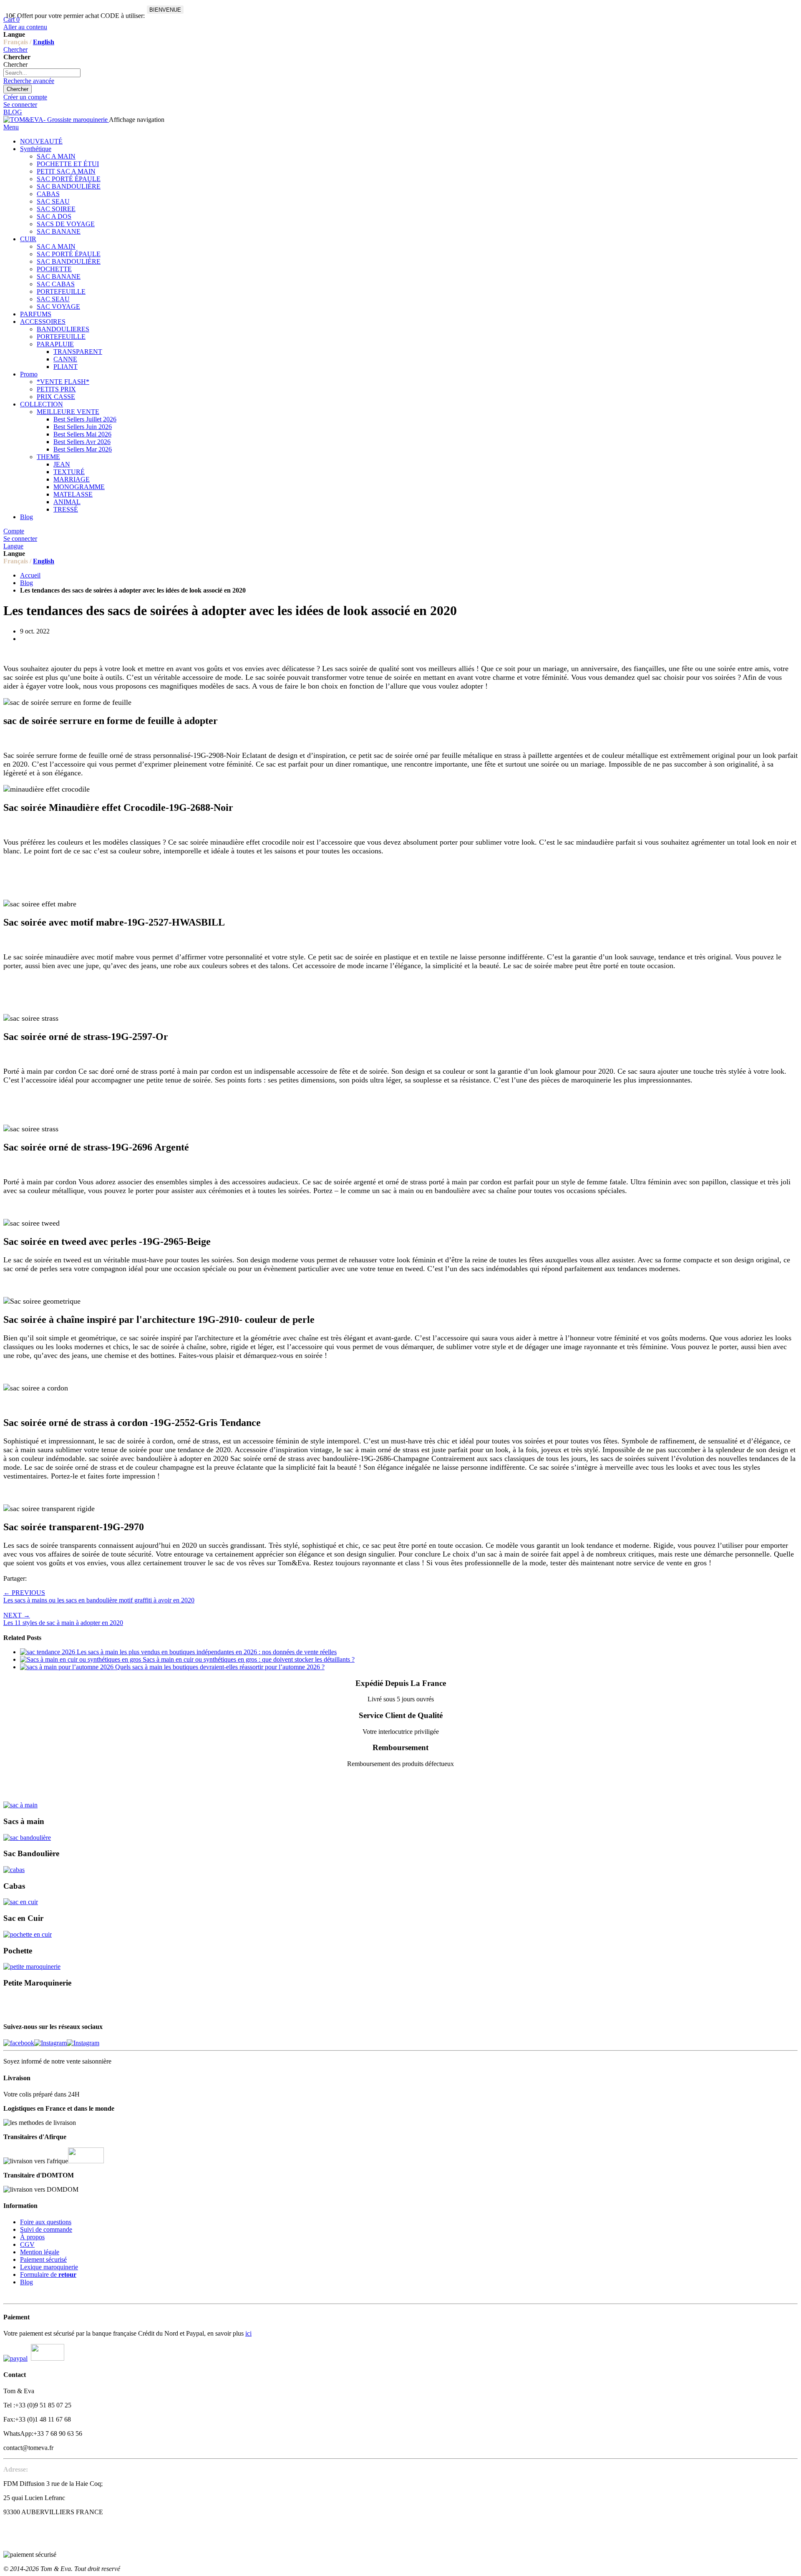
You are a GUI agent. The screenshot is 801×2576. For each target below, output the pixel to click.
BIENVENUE (165, 10)
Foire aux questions (46, 2222)
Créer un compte (25, 97)
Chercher (15, 49)
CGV (27, 2244)
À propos (32, 2237)
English (44, 42)
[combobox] (42, 73)
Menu (11, 127)
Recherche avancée (29, 81)
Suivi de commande (46, 2229)
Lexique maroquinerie (49, 2267)
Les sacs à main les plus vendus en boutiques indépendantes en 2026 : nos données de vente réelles (207, 1652)
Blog (26, 583)
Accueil (30, 575)
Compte (14, 531)
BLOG (13, 112)
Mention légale (40, 2252)
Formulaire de (48, 2274)
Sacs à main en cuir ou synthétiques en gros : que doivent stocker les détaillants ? (249, 1659)
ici (248, 2333)
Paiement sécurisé (43, 2259)
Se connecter (20, 105)
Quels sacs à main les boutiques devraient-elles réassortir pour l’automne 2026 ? (220, 1667)
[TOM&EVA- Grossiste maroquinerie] (56, 120)
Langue (13, 546)
